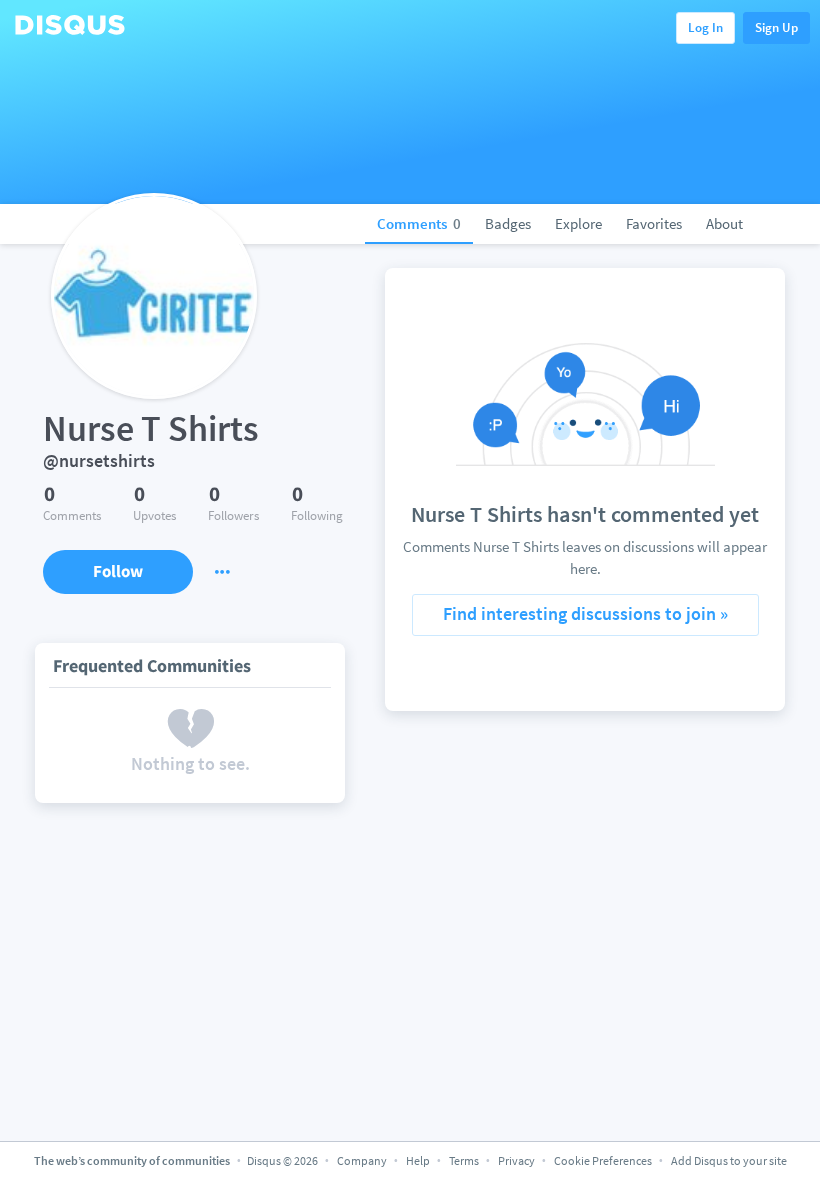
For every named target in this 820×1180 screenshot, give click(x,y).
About (724, 223)
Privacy (516, 1160)
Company (362, 1160)
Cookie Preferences (604, 1160)
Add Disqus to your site (729, 1160)
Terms (464, 1160)
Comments (419, 223)
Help (418, 1160)
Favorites (654, 223)
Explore (578, 223)
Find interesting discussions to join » (585, 613)
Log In (705, 27)
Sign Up (776, 27)
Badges (508, 223)
